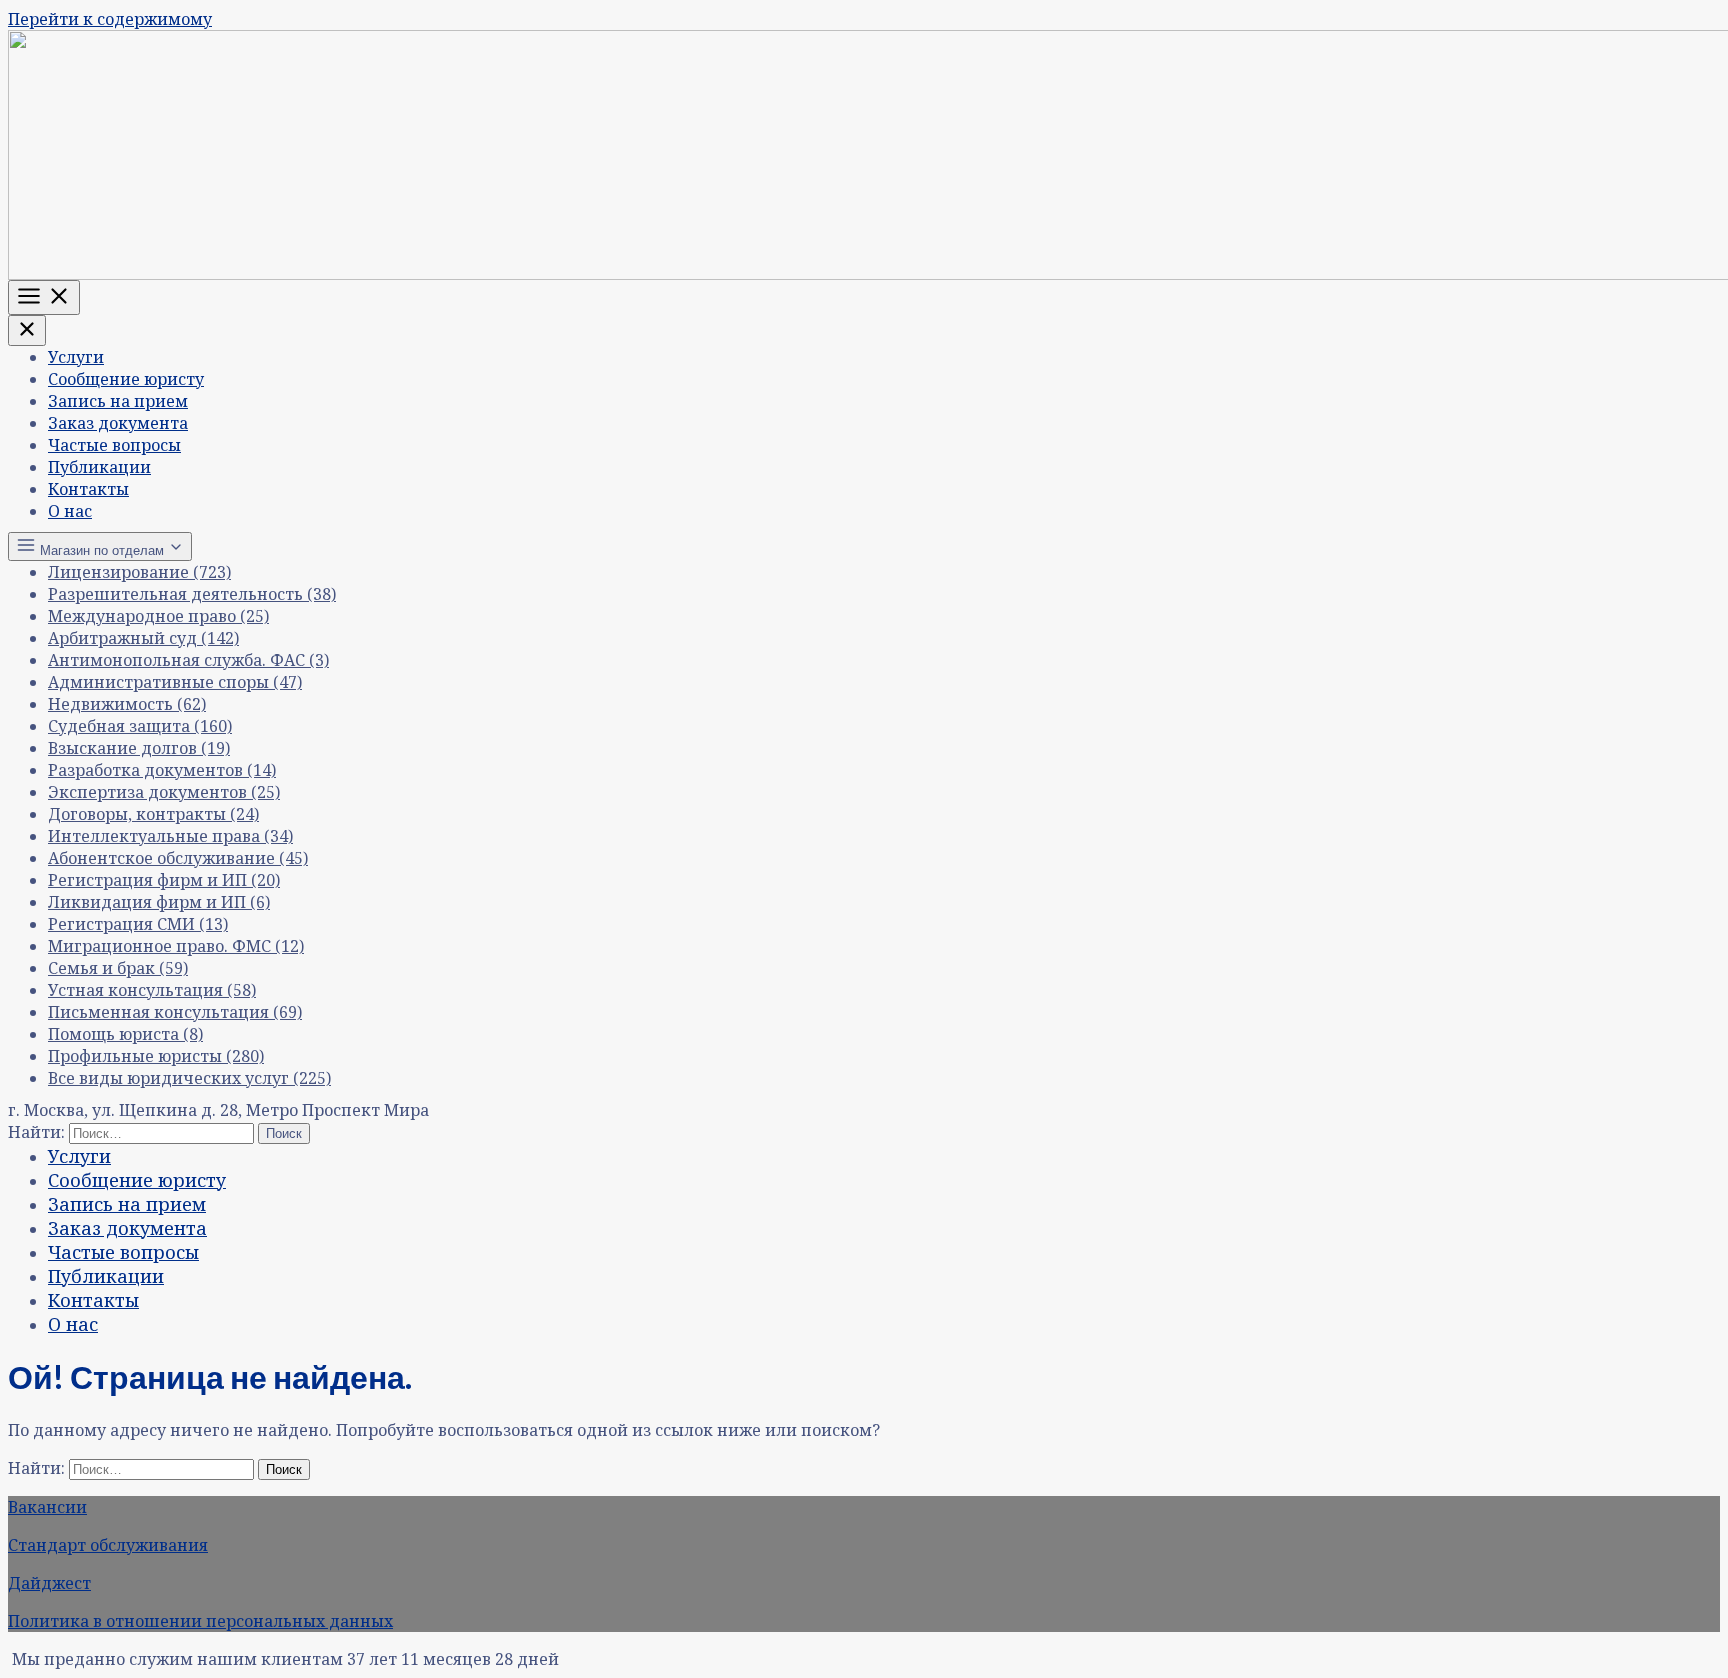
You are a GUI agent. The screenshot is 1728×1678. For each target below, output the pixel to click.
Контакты (88, 489)
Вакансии (47, 1507)
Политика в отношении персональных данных (200, 1621)
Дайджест (49, 1583)
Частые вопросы (114, 445)
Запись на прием (118, 401)
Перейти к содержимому (110, 19)
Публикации (99, 467)
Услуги (76, 357)
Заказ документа (118, 423)
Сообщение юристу (126, 379)
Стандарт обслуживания (108, 1545)
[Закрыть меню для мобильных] (27, 330)
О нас (70, 511)
